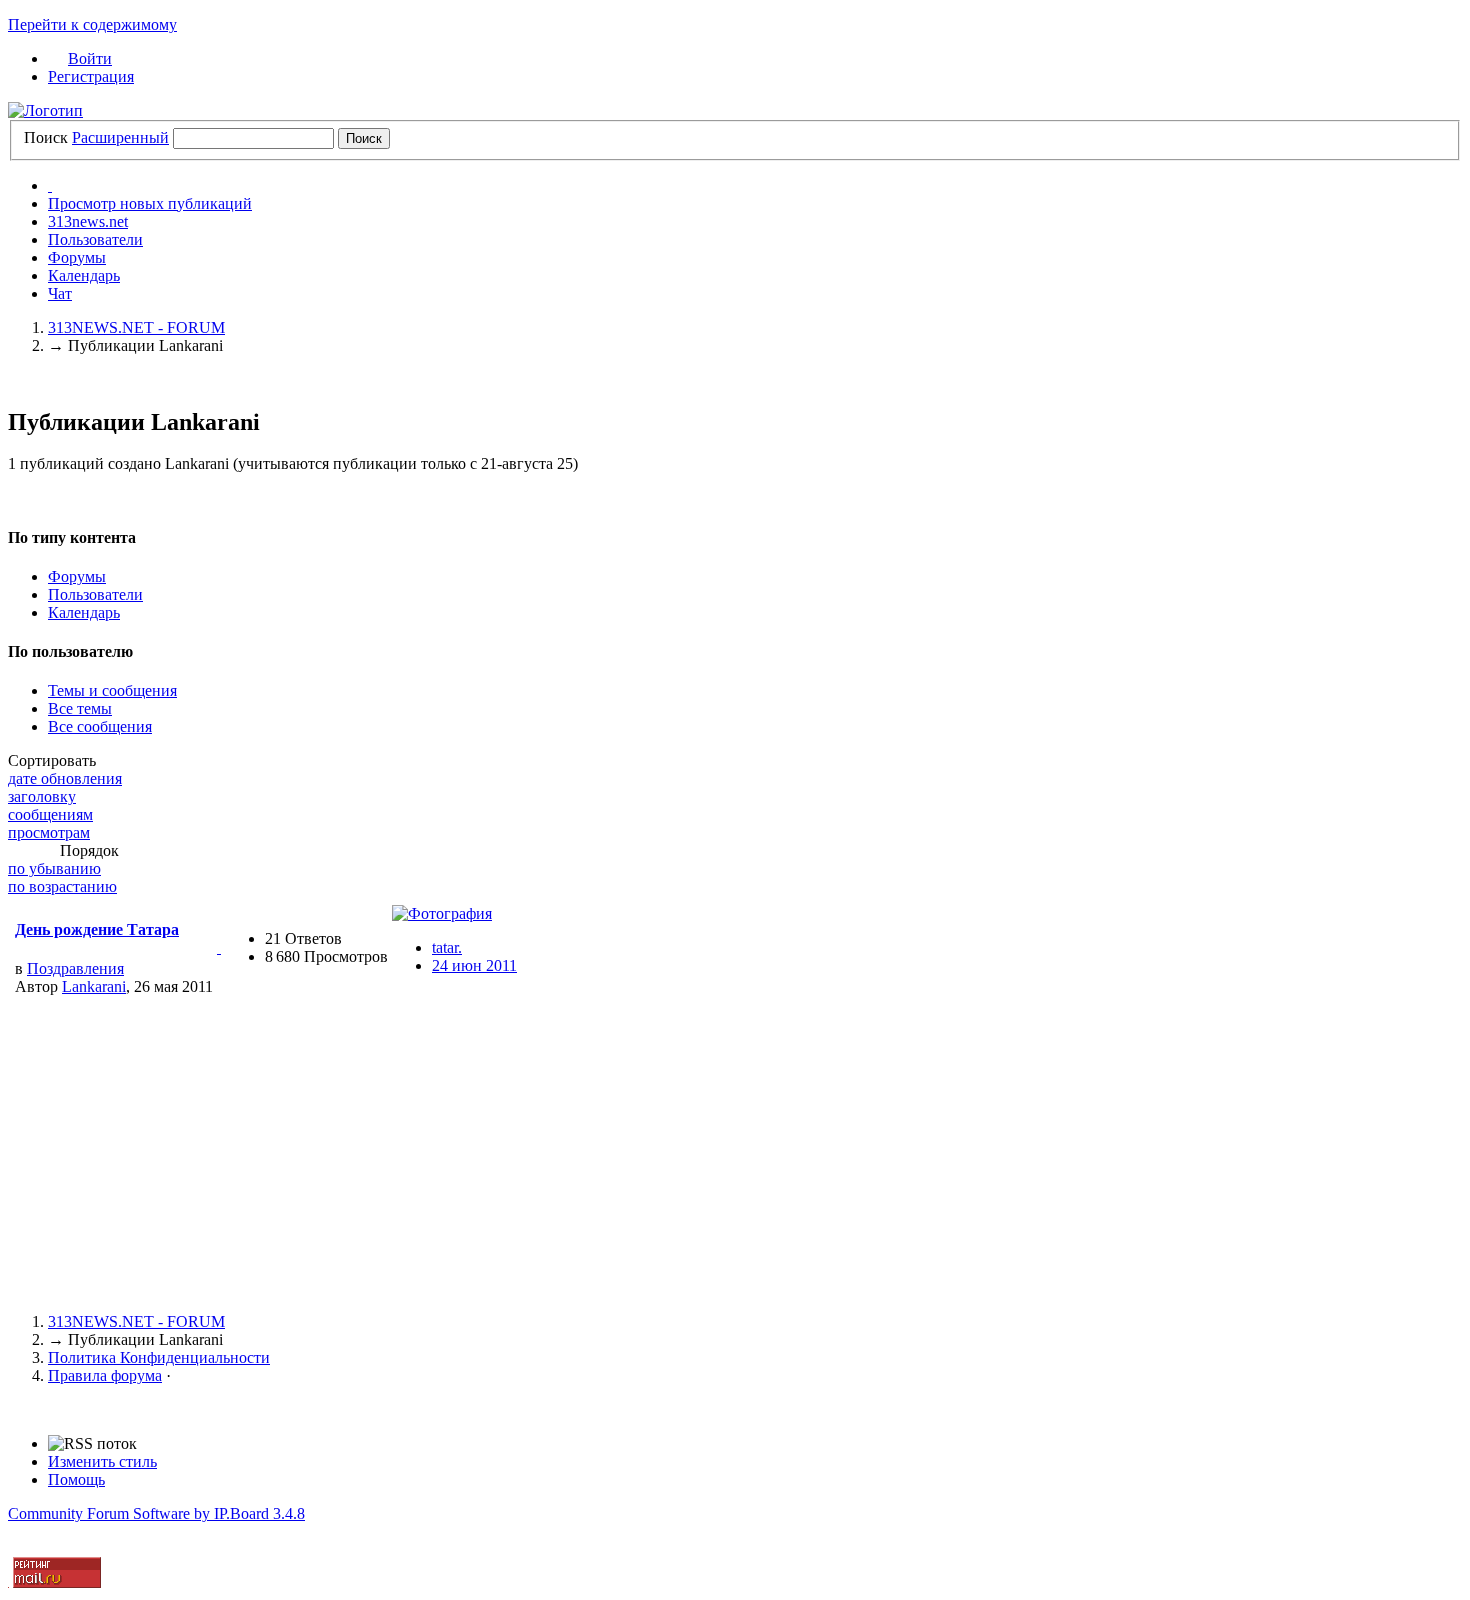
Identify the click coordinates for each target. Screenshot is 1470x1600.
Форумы (77, 257)
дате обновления (65, 778)
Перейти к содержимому (92, 24)
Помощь (76, 1479)
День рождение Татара (97, 929)
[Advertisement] (608, 1157)
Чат (60, 293)
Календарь (84, 275)
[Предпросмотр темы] (219, 947)
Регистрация (91, 76)
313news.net (88, 221)
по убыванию (54, 868)
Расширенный (120, 137)
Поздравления (75, 968)
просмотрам (49, 832)
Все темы (80, 708)
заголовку (42, 796)
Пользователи (95, 239)
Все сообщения (100, 726)
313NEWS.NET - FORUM (136, 1321)
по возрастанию (62, 886)
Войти (90, 58)
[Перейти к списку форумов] (45, 110)
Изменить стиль (102, 1461)
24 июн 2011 (474, 965)
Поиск (46, 137)
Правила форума (105, 1375)
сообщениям (50, 814)
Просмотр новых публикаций (150, 203)
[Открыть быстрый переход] (50, 185)
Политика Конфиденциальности (159, 1357)
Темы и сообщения (112, 690)
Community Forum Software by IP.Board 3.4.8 (156, 1513)
